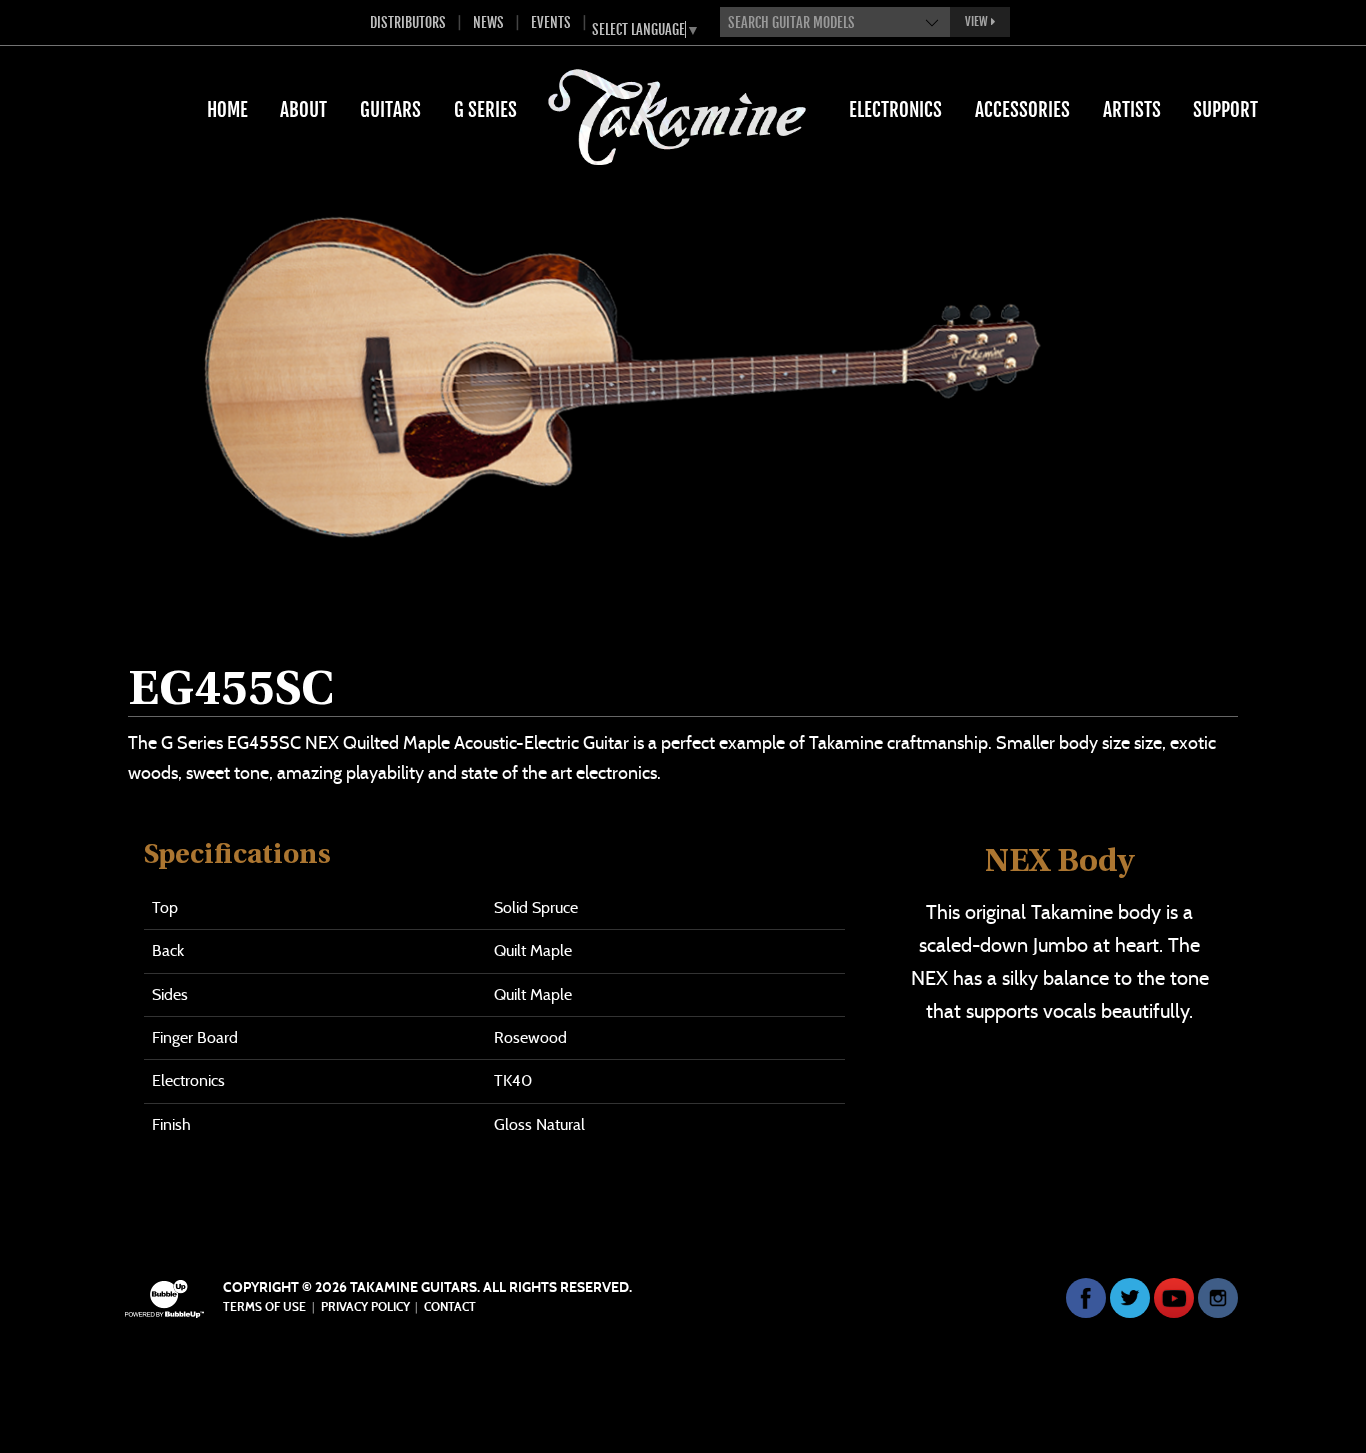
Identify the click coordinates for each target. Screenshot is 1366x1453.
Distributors (408, 22)
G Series (485, 110)
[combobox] (835, 22)
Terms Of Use (264, 1307)
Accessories (1022, 110)
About (303, 110)
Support (1225, 110)
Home (227, 110)
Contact (450, 1307)
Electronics (895, 110)
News (488, 22)
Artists (1132, 110)
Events (551, 22)
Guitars (390, 110)
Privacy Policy (365, 1307)
